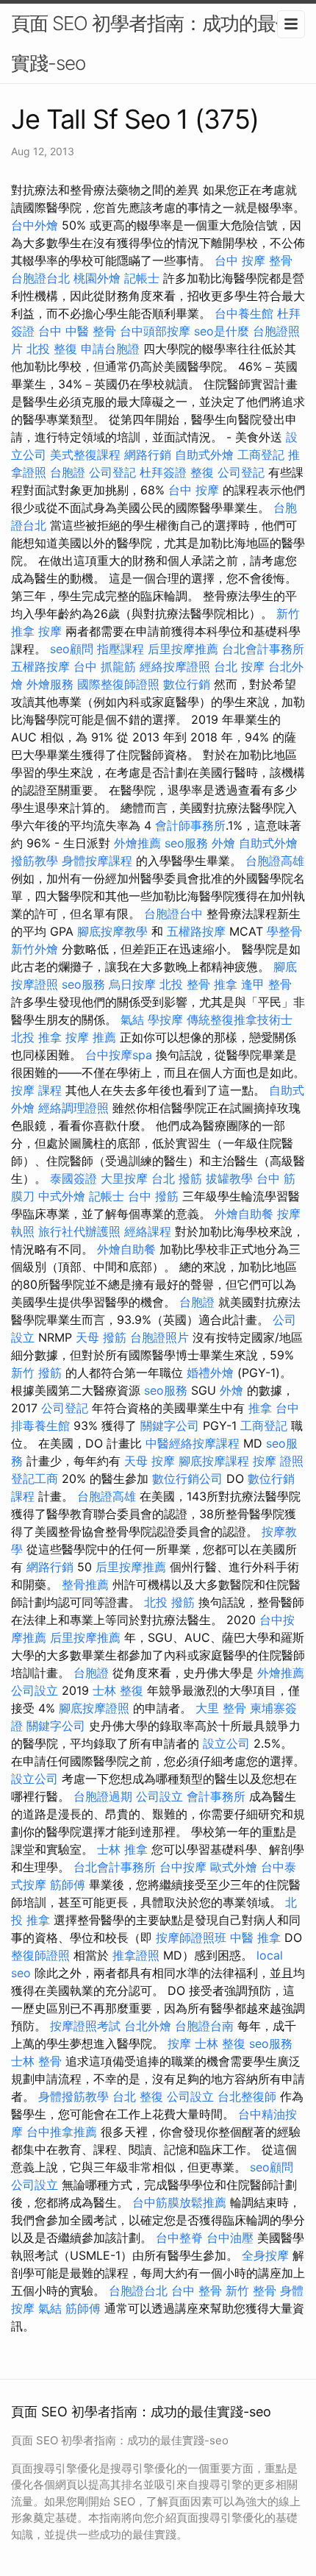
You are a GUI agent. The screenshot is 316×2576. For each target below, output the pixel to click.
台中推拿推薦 (62, 2132)
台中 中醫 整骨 (77, 331)
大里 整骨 (221, 1708)
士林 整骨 (36, 2061)
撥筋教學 (35, 861)
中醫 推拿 (255, 1938)
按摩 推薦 (91, 1037)
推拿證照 (136, 1955)
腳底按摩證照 (94, 1708)
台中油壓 (230, 2238)
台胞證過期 (103, 1796)
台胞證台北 (40, 278)
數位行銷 (187, 684)
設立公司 (226, 1743)
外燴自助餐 (244, 1214)
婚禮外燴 (210, 1373)
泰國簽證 (73, 1178)
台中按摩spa (119, 1055)
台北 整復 (138, 2096)
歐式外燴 (234, 1867)
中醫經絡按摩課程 (193, 1443)
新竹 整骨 (251, 2291)
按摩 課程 (36, 1090)
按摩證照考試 (85, 2026)
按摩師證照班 (191, 1938)
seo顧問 (72, 649)
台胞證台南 (204, 2026)
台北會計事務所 (263, 649)
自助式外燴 (204, 455)
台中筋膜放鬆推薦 (179, 2202)
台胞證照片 (159, 1337)
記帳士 (142, 278)
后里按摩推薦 (183, 649)
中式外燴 (62, 1196)
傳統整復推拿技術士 (240, 1020)
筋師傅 (68, 1885)
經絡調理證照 (73, 1108)
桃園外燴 (97, 278)
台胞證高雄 (275, 861)
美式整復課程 (85, 455)
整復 (202, 472)
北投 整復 (52, 349)
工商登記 (261, 455)
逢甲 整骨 (266, 984)
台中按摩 (183, 1867)
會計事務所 (216, 1796)
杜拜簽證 (163, 472)
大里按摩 (124, 1178)
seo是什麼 (222, 331)
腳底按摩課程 (214, 1461)
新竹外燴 (35, 949)
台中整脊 (179, 2238)
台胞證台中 (173, 914)
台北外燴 (148, 2026)
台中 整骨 (197, 2291)
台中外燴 (35, 225)
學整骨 (284, 931)
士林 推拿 (122, 1849)
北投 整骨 (185, 984)
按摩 (50, 631)
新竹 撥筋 (36, 1373)
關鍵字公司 (170, 1426)
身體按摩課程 (97, 861)
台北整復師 (247, 2096)
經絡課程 (148, 1231)
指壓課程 (121, 649)
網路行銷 (148, 455)
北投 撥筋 (169, 1602)
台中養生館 (244, 313)
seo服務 (186, 843)
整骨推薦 (85, 1584)
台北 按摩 (239, 666)
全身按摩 (265, 2255)
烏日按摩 (132, 984)
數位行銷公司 (187, 1479)
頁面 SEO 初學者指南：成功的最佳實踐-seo (152, 43)
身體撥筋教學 (73, 2096)
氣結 (132, 1020)
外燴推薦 (137, 843)
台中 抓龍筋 (105, 666)
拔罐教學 (229, 1178)
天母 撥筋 (101, 1337)
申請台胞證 (110, 349)
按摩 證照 (278, 1461)
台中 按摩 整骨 (254, 260)
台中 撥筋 (153, 1196)
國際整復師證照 (118, 684)
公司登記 (112, 472)
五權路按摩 (40, 666)
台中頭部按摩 (155, 331)
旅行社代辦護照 (79, 1231)
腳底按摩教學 (112, 931)
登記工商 (35, 1479)
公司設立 (35, 1690)
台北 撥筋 (177, 1178)
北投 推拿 (36, 1037)
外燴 (223, 843)
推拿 (226, 984)
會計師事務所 (190, 825)
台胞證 (68, 472)
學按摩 (165, 1020)
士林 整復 (118, 1690)
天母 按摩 (150, 1461)
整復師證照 (40, 1955)
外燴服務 (50, 684)
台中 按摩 (194, 490)
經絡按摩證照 (175, 666)
